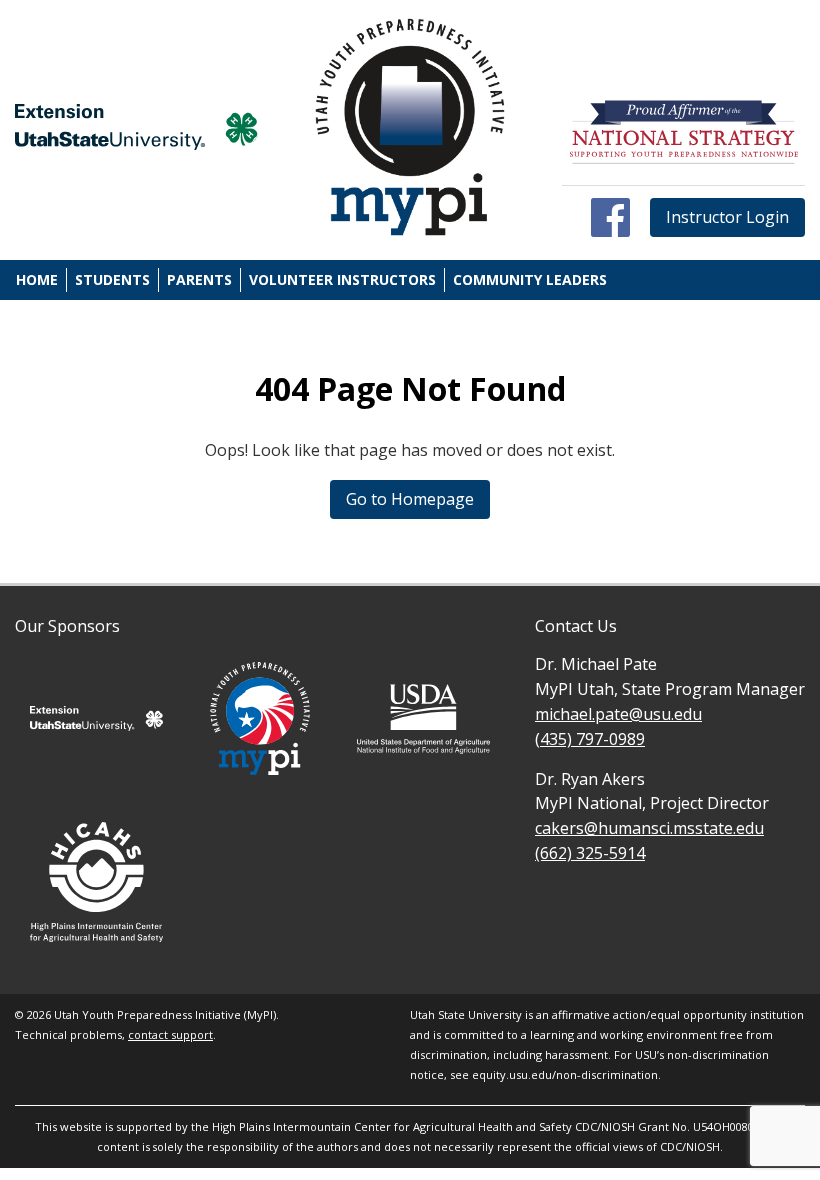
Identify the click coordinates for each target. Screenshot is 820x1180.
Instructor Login (727, 217)
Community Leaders (530, 279)
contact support (170, 1034)
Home (37, 279)
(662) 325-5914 (590, 853)
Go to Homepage (410, 499)
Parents (199, 279)
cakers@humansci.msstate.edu (649, 828)
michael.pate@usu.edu (618, 714)
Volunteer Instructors (342, 279)
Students (112, 279)
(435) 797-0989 (590, 739)
